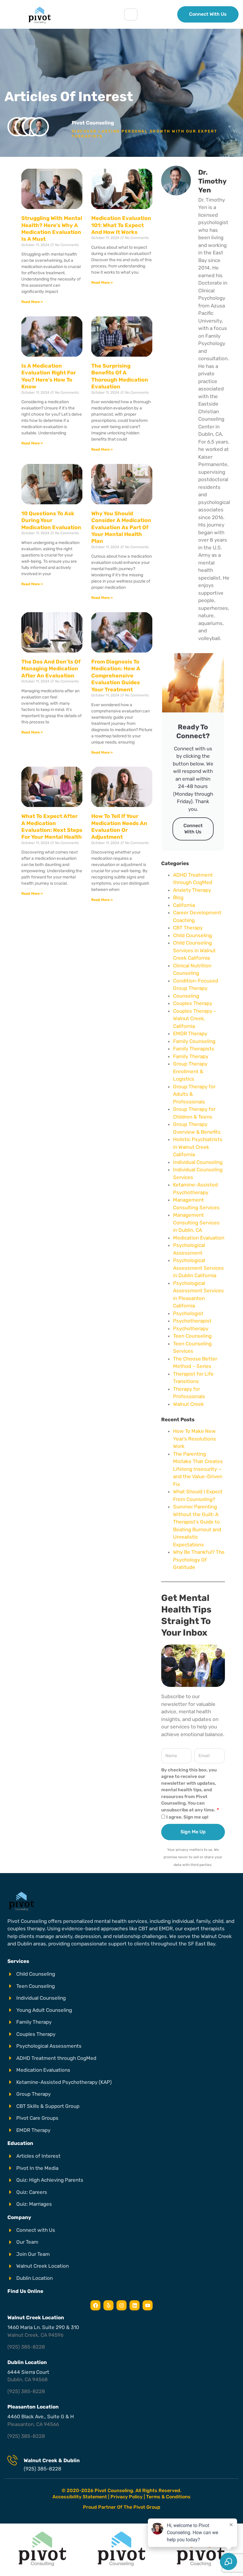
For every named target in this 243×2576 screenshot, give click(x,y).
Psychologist (188, 1313)
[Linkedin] (135, 2305)
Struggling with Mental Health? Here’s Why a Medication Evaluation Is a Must (52, 229)
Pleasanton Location (33, 2407)
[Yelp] (108, 2305)
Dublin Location (27, 2362)
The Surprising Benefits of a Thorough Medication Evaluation (120, 376)
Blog (178, 897)
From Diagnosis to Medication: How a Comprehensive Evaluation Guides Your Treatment (116, 676)
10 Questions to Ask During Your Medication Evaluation (51, 520)
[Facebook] (95, 2305)
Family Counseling (194, 1041)
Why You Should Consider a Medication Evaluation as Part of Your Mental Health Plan (121, 527)
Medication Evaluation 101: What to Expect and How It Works (121, 225)
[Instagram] (121, 2305)
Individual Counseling (198, 1162)
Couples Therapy (193, 1003)
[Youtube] (148, 2305)
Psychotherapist (192, 1321)
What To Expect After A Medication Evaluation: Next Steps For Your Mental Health (52, 827)
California (184, 905)
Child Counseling (192, 935)
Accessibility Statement (80, 2497)
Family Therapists (194, 1049)
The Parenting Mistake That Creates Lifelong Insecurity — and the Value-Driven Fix (198, 1469)
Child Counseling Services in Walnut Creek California (194, 950)
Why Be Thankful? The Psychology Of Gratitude (199, 1560)
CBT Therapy (188, 928)
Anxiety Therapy (192, 890)
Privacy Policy (127, 2497)
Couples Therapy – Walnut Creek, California (195, 1019)
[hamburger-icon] (131, 14)
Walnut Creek (188, 1404)
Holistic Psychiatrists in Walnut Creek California (198, 1147)
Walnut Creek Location (36, 2317)
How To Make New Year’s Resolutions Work (195, 1439)
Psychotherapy (191, 1328)
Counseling (186, 996)
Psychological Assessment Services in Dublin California (198, 1268)
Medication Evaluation (199, 1238)
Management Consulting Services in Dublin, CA (196, 1222)
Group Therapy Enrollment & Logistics (190, 1071)
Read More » (32, 302)
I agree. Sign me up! (187, 1817)
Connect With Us (193, 829)
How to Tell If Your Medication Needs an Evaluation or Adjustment (119, 827)
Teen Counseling (192, 1336)
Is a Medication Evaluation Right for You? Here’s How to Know (49, 376)
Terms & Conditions (168, 2497)
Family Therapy (191, 1056)
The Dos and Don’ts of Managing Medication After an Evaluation (51, 669)
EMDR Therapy (190, 1033)
